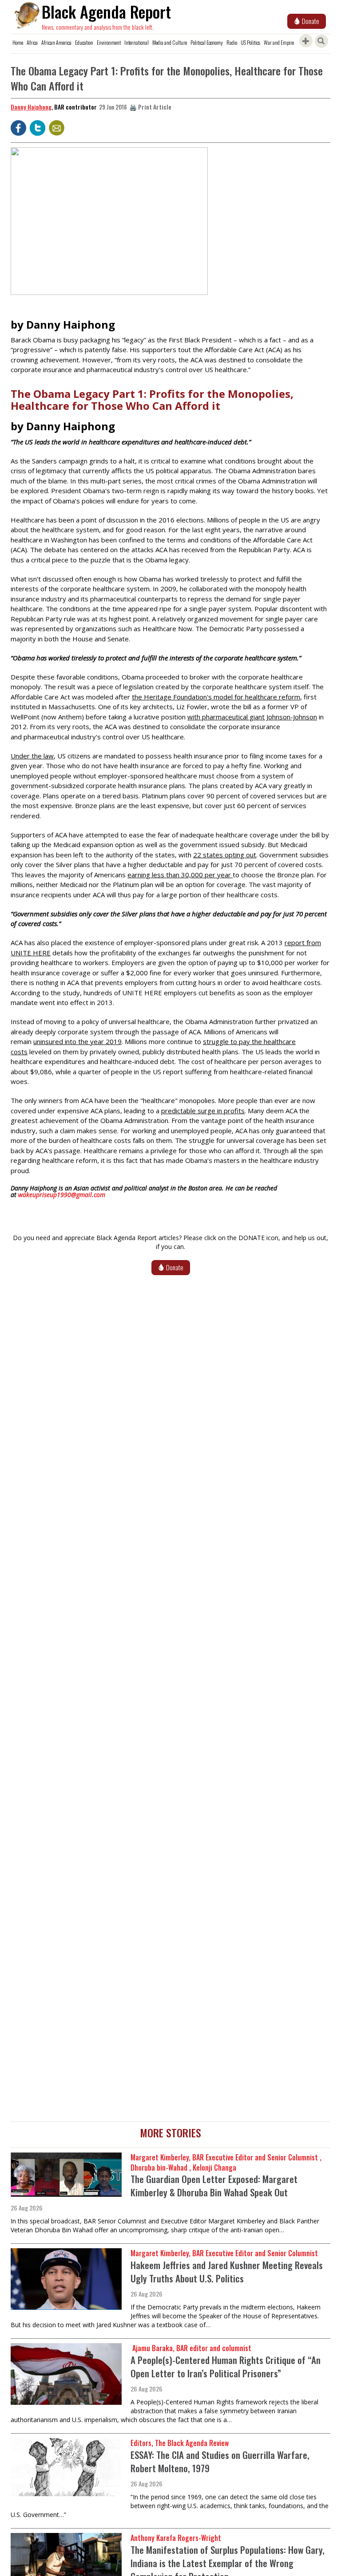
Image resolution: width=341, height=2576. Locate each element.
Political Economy (207, 42)
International (137, 42)
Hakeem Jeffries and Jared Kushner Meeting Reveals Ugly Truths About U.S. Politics (227, 2272)
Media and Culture (170, 42)
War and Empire (279, 42)
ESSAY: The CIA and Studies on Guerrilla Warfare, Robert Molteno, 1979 (220, 2461)
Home (18, 42)
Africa (32, 42)
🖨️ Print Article (150, 107)
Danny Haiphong (31, 107)
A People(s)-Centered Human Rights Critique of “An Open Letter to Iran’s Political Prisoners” (226, 2366)
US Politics (250, 42)
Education (84, 42)
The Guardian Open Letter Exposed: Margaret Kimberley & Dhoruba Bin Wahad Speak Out (214, 2185)
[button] (109, 224)
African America (56, 42)
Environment (109, 42)
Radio (232, 42)
